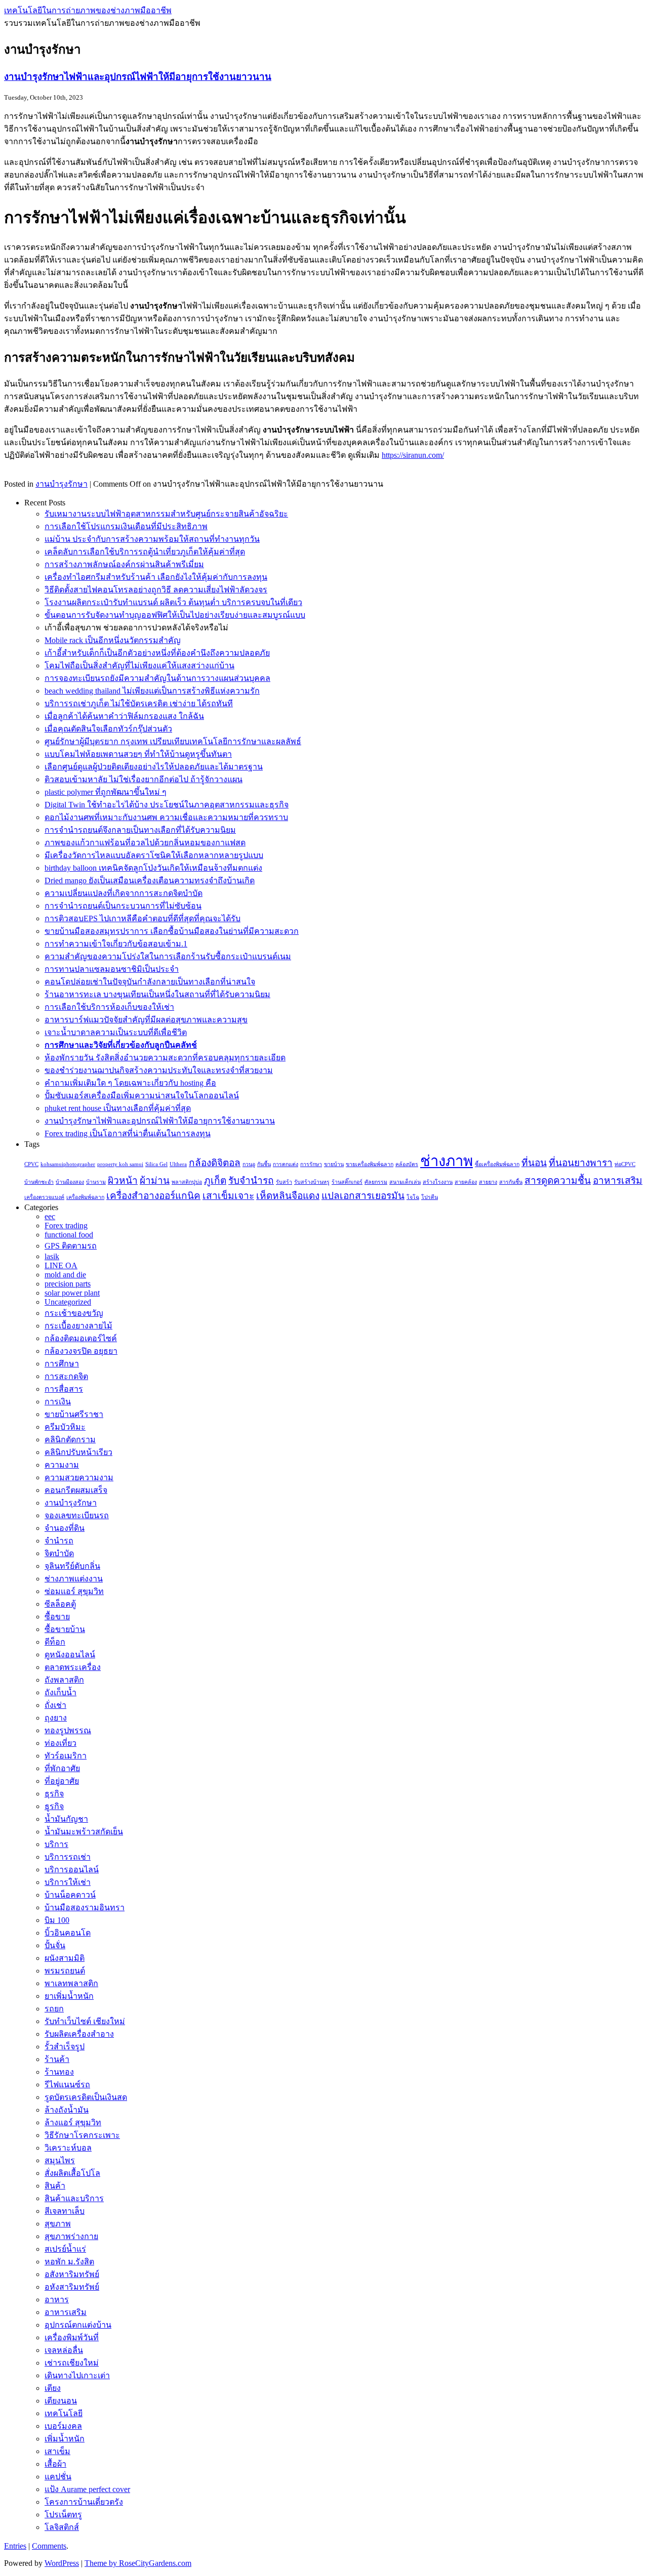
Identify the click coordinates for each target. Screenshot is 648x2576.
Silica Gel (156, 1164)
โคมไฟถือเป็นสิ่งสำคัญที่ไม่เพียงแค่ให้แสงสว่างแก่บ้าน (139, 666)
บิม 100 (57, 1920)
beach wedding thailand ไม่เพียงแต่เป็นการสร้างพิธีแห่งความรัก (152, 691)
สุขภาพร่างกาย (71, 2236)
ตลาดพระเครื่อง (73, 1667)
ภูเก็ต (215, 1180)
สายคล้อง (466, 1182)
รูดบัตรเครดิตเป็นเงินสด (86, 2097)
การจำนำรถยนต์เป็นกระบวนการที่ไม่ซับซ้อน (123, 906)
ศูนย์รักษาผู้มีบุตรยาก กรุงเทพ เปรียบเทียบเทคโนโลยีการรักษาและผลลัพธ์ (173, 741)
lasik (52, 1256)
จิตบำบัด (59, 1553)
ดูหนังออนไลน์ (70, 1655)
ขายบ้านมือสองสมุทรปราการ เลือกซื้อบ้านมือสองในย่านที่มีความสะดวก (172, 931)
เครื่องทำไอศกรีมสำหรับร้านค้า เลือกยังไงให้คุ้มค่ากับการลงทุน (156, 577)
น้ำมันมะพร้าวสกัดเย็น (84, 1832)
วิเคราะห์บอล (68, 2148)
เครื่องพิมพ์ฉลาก (85, 1197)
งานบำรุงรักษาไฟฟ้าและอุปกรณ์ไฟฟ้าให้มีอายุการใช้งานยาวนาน (138, 77)
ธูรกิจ (54, 1806)
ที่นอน (534, 1163)
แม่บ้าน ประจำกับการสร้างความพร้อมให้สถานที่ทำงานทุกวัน (152, 539)
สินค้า (55, 2186)
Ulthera (178, 1164)
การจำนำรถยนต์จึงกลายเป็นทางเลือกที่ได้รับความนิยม (140, 830)
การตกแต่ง (286, 1164)
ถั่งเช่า (55, 1705)
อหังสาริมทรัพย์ (72, 2287)
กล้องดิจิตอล (215, 1163)
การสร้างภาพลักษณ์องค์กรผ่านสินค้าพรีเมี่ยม (124, 564)
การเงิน (58, 1402)
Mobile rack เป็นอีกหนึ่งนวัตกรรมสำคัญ (113, 640)
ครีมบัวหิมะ (65, 1427)
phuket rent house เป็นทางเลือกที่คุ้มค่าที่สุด (118, 1108)
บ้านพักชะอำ (39, 1182)
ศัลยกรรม (376, 1182)
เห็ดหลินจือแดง (288, 1196)
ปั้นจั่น (55, 1945)
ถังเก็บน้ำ (60, 1692)
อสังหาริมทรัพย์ (72, 2274)
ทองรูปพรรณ (68, 1730)
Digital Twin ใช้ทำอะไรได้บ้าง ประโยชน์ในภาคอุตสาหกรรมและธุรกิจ (167, 805)
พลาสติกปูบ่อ (187, 1182)
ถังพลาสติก (64, 1680)
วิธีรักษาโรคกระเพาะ (82, 2135)
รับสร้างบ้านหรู (312, 1182)
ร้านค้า (57, 2059)
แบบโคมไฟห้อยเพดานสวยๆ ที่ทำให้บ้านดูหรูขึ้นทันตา (138, 754)
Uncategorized (68, 1302)
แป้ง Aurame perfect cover (87, 2489)
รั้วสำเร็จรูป (65, 2047)
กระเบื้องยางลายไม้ (78, 1326)
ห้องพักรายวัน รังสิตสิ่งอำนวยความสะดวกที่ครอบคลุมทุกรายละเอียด (165, 1058)
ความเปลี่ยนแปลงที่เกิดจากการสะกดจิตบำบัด (124, 893)
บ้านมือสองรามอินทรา (85, 1907)
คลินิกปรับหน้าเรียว (78, 1452)
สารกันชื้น (511, 1182)
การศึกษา (62, 1364)
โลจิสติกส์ (62, 2527)
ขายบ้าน (334, 1164)
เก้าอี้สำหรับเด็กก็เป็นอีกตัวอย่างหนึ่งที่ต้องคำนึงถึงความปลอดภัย (157, 653)
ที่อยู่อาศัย (62, 1781)
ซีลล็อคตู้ (60, 1604)
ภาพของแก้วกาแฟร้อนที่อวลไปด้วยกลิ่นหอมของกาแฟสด (145, 843)
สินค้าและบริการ (74, 2198)
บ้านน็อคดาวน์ (70, 1895)
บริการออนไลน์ (72, 1870)
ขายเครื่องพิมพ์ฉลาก (370, 1164)
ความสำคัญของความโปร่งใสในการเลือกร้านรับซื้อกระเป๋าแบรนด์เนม (168, 956)
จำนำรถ (59, 1541)
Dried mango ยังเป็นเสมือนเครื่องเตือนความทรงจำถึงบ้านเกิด (150, 881)
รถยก (54, 2009)
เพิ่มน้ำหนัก (65, 2439)
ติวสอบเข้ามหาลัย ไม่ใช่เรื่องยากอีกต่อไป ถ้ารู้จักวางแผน (144, 779)
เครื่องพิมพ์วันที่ (72, 2337)
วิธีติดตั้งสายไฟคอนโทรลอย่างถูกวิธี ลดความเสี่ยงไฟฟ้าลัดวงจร (156, 590)
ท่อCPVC (625, 1164)
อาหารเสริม (618, 1180)
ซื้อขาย (57, 1617)
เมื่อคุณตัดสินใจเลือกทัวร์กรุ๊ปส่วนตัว (108, 729)
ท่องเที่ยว (60, 1743)
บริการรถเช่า (68, 1857)
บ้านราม (96, 1182)
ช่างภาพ (447, 1161)
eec (50, 1216)
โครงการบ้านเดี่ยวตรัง (84, 2502)
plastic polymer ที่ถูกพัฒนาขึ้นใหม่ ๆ (106, 792)
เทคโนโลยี (64, 2413)
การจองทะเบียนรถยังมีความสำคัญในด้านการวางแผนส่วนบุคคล (157, 678)
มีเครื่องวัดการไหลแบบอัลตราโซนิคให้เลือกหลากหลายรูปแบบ (154, 855)
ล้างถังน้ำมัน (67, 2110)
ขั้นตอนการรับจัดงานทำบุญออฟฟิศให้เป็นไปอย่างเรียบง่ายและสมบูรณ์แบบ (175, 615)
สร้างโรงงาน (438, 1182)
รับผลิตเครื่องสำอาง (79, 2034)
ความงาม (62, 1465)
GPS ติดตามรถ (71, 1246)
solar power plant (72, 1293)
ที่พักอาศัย (62, 1768)
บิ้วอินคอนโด (68, 1933)
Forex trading (66, 1226)
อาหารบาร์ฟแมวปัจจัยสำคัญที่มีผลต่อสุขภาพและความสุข (146, 1020)
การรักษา (311, 1164)
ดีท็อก (55, 1642)
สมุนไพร (60, 2160)
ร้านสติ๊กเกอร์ (347, 1182)
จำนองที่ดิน (65, 1528)
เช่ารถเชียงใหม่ (72, 2363)
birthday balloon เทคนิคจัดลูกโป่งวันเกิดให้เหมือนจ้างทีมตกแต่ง (153, 868)
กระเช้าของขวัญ (74, 1313)
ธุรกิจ (54, 1794)
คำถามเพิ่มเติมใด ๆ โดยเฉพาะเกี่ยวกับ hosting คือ (130, 1083)
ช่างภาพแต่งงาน (74, 1579)
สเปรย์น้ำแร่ (65, 2249)
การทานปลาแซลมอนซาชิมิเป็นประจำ (112, 969)
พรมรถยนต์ (65, 1971)
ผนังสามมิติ (65, 1958)
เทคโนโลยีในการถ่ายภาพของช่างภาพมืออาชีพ (88, 10)
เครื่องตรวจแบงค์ (44, 1197)
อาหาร (57, 2300)
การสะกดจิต (66, 1376)
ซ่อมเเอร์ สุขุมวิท (74, 1591)
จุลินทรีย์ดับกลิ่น (72, 1566)
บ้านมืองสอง (70, 1182)
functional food (69, 1235)
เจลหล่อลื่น (64, 2350)
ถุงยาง (56, 1718)
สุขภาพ (58, 2224)
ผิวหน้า (123, 1180)
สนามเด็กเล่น (405, 1182)
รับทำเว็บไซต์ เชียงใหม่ (85, 2021)
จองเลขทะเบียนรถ (77, 1515)
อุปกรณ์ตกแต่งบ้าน (78, 2325)
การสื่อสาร (64, 1389)
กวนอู (249, 1164)
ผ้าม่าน (155, 1180)
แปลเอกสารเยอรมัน (363, 1196)
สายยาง (488, 1182)
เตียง (53, 2388)
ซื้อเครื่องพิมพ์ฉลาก (497, 1164)
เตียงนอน (61, 2401)
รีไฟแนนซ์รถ (67, 2085)
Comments (49, 2546)
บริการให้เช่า (68, 1882)
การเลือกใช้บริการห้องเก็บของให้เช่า (109, 1007)
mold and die (65, 1275)
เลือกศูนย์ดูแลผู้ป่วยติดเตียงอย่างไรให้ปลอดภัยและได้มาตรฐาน (154, 767)
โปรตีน (430, 1197)
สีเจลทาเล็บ (65, 2211)
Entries (15, 2546)
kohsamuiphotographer (68, 1164)
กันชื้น (264, 1164)
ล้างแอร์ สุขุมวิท (73, 2122)
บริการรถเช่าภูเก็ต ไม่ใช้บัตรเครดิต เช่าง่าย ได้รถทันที (139, 703)
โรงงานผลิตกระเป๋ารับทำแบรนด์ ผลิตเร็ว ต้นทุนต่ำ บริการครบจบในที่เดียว (173, 602)
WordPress (62, 2563)
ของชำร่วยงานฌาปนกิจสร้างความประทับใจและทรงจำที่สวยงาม (159, 1070)
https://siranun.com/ (413, 455)
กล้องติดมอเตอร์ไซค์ (81, 1338)
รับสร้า (284, 1182)
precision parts (68, 1284)
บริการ (56, 1844)
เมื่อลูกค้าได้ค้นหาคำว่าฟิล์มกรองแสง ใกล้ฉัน (124, 716)
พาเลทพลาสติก (71, 1983)
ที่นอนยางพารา (581, 1163)
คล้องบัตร (407, 1164)
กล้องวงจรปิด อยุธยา (81, 1351)
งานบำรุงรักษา (62, 484)
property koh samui (120, 1164)
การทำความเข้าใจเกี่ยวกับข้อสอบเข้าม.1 (116, 944)
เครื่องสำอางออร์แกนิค (153, 1196)
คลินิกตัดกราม (70, 1440)
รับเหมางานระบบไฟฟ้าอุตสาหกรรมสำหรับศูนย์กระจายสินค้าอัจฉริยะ (166, 514)
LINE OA (61, 1265)
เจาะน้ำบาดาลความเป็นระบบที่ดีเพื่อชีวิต (116, 1032)
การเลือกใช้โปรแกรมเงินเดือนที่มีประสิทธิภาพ (126, 526)
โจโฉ (413, 1197)
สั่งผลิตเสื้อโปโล (72, 2173)
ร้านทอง (59, 2072)
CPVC (31, 1164)
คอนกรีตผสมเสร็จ (76, 1490)
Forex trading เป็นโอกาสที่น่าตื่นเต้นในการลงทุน (128, 1133)
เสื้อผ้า (55, 2464)
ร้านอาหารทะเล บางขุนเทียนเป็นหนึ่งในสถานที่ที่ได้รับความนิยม (157, 994)
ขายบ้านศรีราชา (74, 1414)
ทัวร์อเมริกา (66, 1756)
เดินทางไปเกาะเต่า (77, 2375)
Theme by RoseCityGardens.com (138, 2563)
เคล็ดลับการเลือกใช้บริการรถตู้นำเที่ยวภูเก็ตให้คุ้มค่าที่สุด (145, 552)
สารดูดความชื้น (558, 1180)
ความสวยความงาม (79, 1477)
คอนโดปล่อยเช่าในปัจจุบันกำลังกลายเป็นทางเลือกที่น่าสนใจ (150, 982)
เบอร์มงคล (63, 2426)
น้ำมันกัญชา (66, 1819)
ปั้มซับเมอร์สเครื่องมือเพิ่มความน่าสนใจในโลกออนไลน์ (142, 1096)
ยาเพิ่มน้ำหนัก (69, 1996)
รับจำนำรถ (251, 1180)
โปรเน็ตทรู (63, 2515)
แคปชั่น (58, 2477)
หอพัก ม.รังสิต (69, 2262)
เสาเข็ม (57, 2451)
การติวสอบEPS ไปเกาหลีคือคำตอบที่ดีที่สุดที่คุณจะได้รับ (143, 918)
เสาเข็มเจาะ (228, 1196)
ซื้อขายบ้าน (65, 1629)
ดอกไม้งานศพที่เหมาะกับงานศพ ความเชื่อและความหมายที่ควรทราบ (166, 817)
